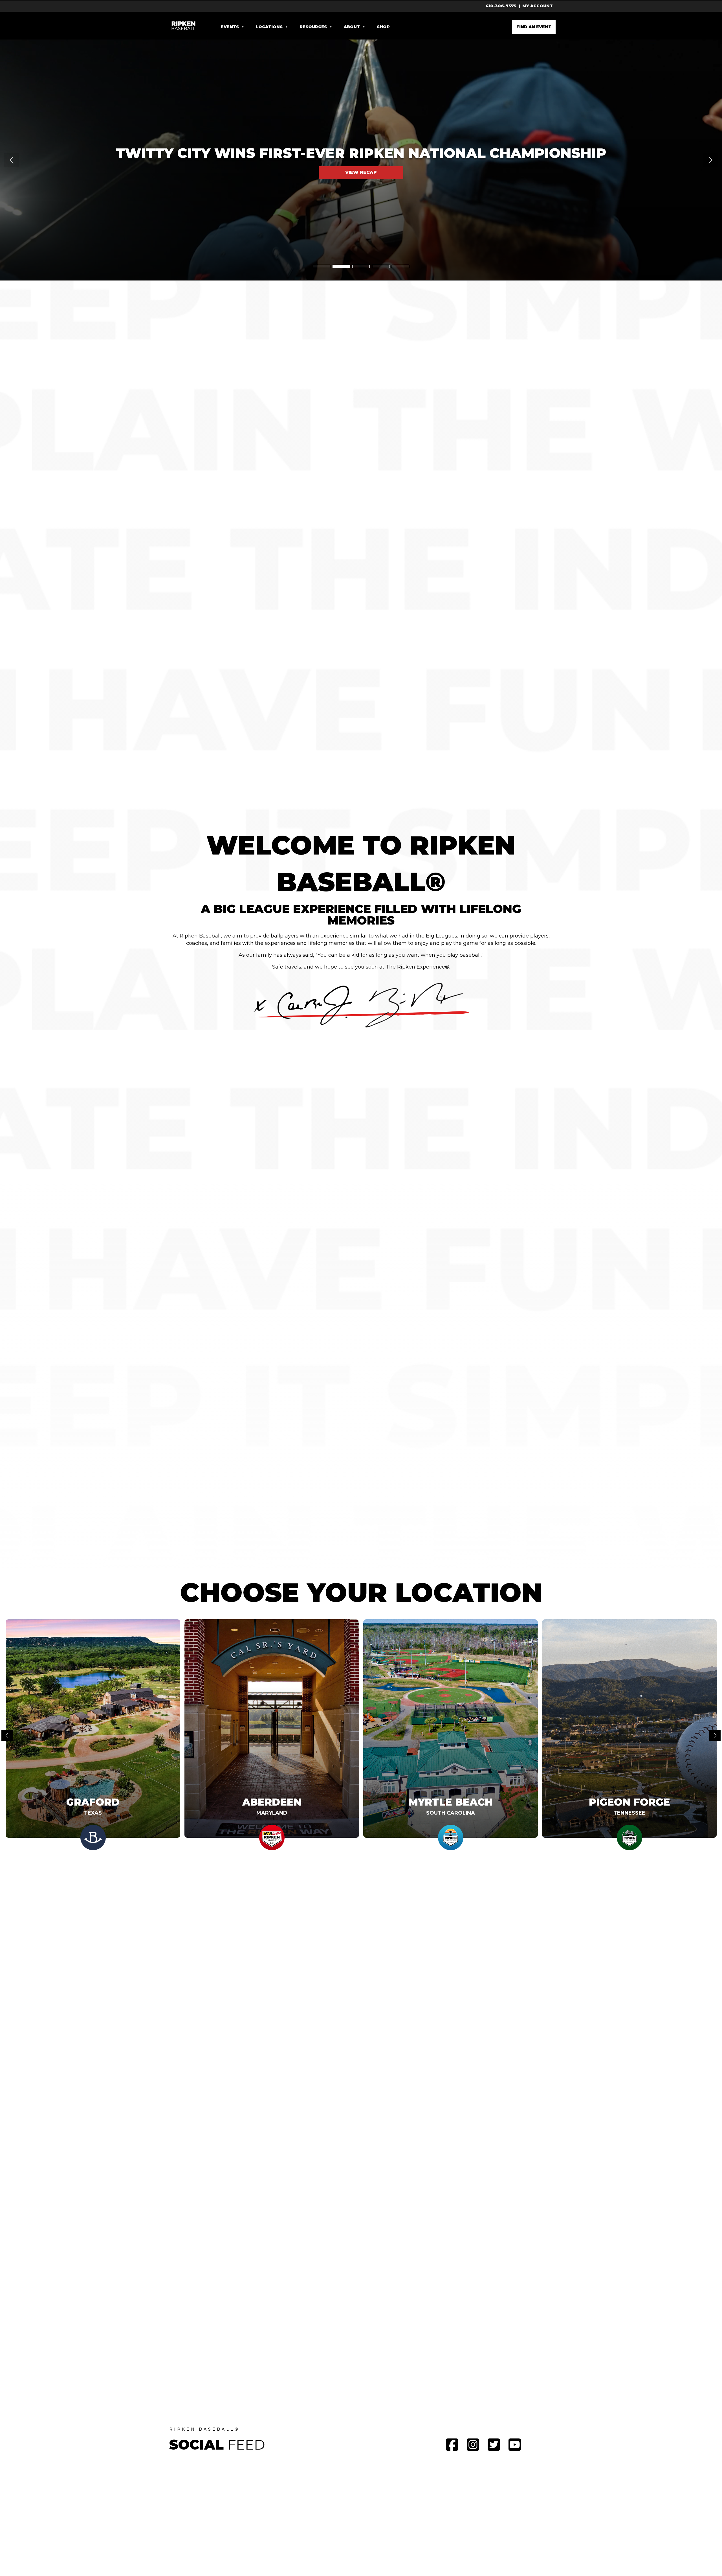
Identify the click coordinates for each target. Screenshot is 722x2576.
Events (230, 27)
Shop (383, 27)
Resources (313, 27)
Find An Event (534, 27)
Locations (269, 27)
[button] (361, 160)
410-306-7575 (501, 6)
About (352, 27)
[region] (361, 160)
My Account (538, 6)
